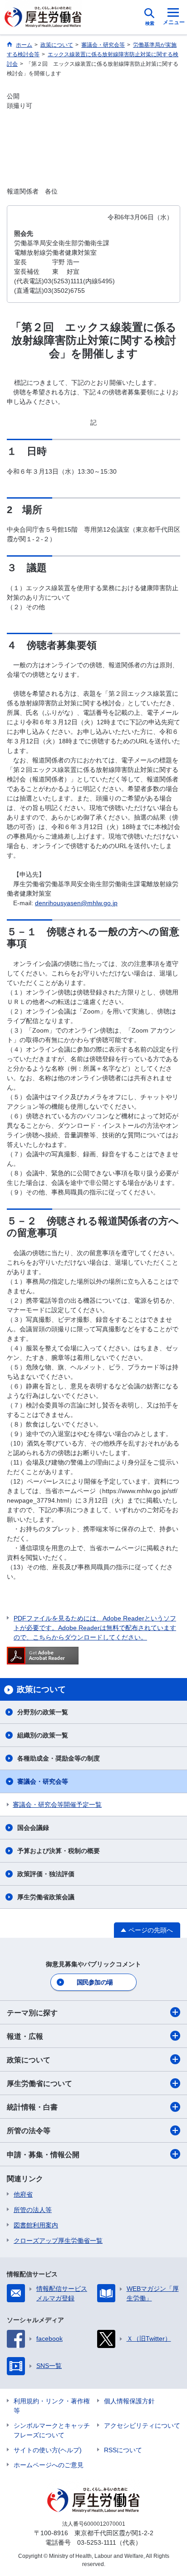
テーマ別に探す (32, 2013)
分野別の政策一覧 (43, 1712)
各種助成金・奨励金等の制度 (59, 1758)
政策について (29, 2060)
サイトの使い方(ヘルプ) (48, 2450)
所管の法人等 (33, 2210)
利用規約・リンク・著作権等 (52, 2406)
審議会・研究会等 (43, 1781)
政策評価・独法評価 (46, 1874)
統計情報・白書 (32, 2107)
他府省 (23, 2194)
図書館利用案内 (36, 2225)
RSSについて (123, 2450)
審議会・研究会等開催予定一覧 (57, 1805)
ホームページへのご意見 (49, 2465)
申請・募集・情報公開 (43, 2155)
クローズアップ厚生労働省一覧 (58, 2241)
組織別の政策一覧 (43, 1735)
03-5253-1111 (97, 2542)
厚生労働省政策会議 (46, 1897)
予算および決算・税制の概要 (59, 1851)
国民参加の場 (95, 1982)
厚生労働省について (39, 2084)
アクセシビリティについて (142, 2426)
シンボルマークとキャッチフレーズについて (52, 2430)
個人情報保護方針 (129, 2401)
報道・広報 (25, 2036)
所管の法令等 (29, 2131)
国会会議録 (33, 1828)
